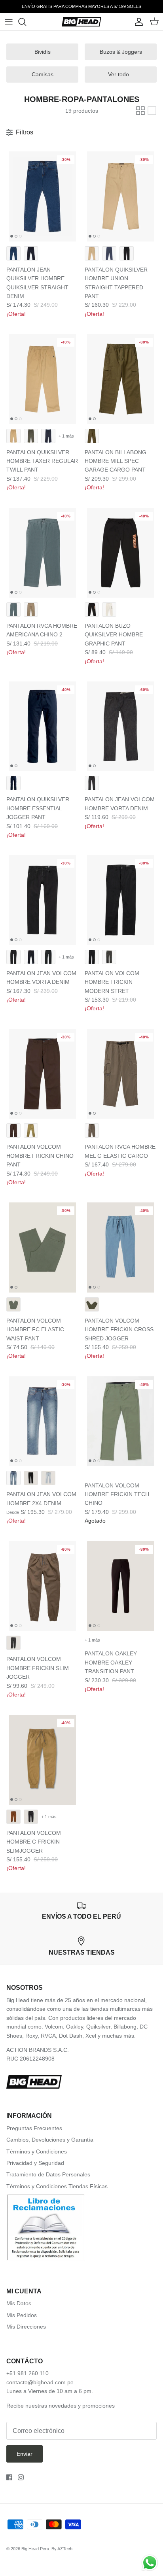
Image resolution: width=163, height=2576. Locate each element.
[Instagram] (21, 2477)
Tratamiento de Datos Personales (48, 2174)
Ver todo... (121, 74)
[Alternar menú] (9, 22)
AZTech (65, 2549)
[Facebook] (9, 2477)
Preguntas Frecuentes (34, 2128)
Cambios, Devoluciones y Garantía (50, 2140)
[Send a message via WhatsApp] (150, 2563)
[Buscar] (26, 22)
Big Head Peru (35, 2549)
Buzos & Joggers (121, 52)
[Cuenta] (137, 22)
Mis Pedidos (22, 2315)
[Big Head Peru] (81, 22)
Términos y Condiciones (37, 2151)
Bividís (43, 52)
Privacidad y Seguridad (35, 2163)
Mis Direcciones (26, 2327)
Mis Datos (19, 2303)
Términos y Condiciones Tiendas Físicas (57, 2186)
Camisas (43, 74)
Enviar (25, 2454)
